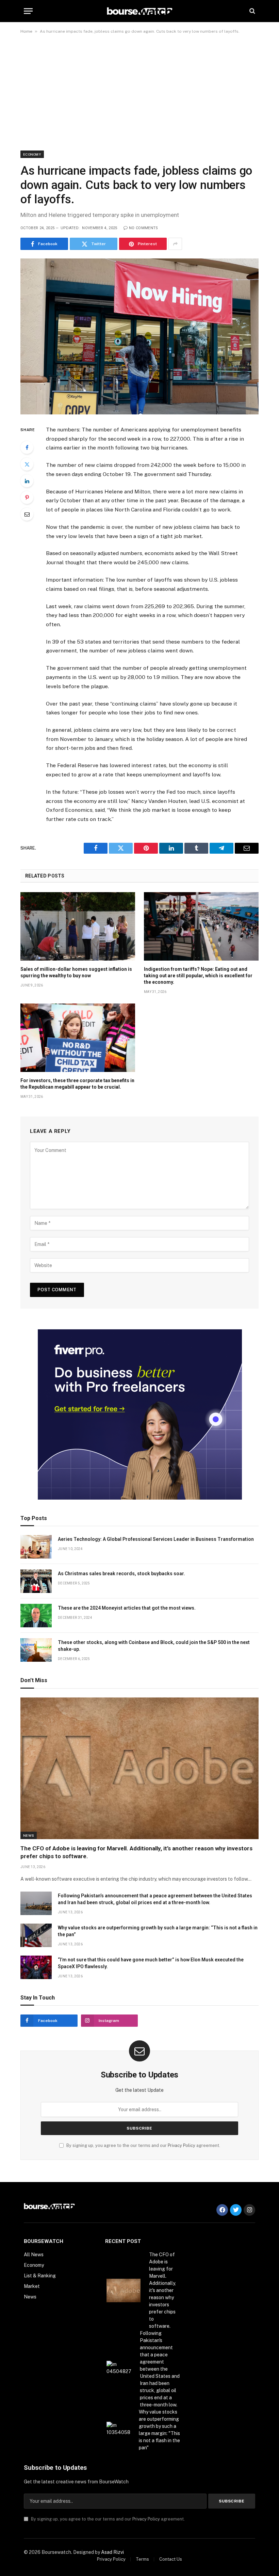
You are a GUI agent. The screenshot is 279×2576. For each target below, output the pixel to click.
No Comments (144, 228)
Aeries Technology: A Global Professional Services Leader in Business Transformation (156, 1539)
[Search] (252, 11)
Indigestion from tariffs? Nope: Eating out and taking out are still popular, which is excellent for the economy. (198, 976)
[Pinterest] (27, 497)
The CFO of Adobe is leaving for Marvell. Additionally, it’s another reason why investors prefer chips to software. (136, 1852)
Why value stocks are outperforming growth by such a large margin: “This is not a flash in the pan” (158, 1931)
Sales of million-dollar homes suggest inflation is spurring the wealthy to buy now (76, 972)
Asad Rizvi (112, 2552)
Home (26, 31)
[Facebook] (27, 447)
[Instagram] (249, 2210)
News (29, 1835)
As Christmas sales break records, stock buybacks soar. (121, 1574)
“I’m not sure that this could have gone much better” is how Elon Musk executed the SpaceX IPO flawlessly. (151, 1963)
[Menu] (28, 11)
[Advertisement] (139, 93)
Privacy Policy (182, 2145)
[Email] (27, 514)
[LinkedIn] (27, 481)
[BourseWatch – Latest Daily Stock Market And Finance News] (140, 11)
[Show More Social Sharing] (175, 244)
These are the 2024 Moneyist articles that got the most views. (127, 1608)
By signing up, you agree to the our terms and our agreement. (143, 2145)
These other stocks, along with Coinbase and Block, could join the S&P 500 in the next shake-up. (154, 1646)
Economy (32, 154)
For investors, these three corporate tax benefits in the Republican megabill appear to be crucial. (77, 1084)
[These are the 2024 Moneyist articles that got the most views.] (36, 1616)
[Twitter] (27, 464)
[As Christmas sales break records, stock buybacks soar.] (36, 1581)
